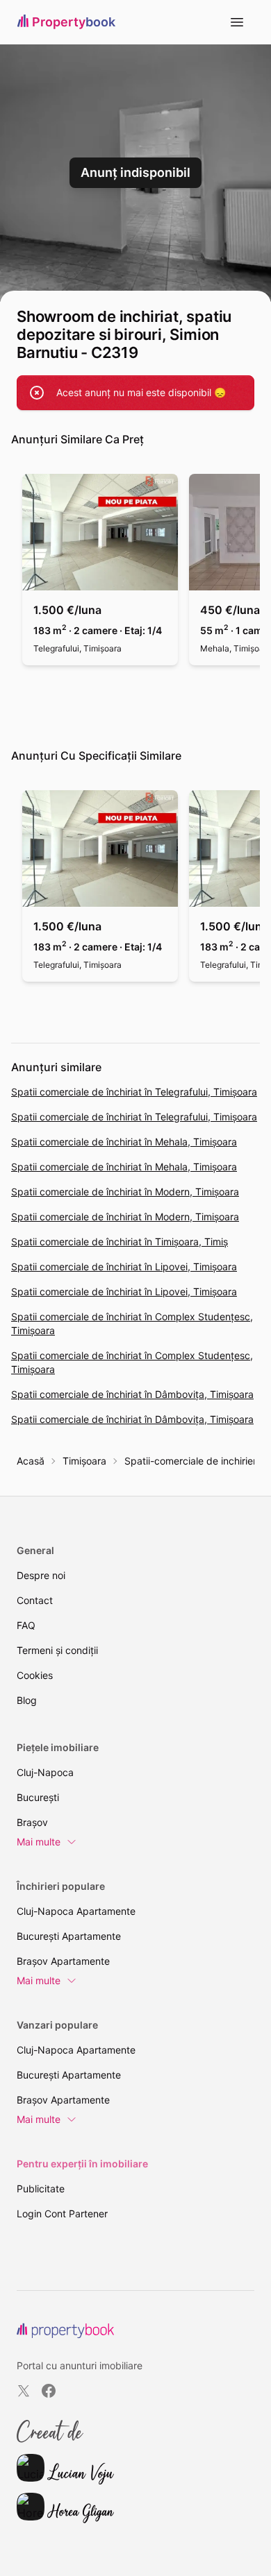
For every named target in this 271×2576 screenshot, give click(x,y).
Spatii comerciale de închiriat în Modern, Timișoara (125, 1192)
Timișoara (84, 1461)
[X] (24, 2391)
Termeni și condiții (57, 1650)
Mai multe (39, 1842)
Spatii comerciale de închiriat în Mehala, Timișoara (124, 1142)
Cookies (35, 1675)
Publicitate (41, 2189)
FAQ (26, 1625)
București (38, 1797)
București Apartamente (69, 1936)
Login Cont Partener (62, 2214)
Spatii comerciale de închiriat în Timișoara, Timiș (120, 1242)
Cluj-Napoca (45, 1772)
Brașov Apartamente (63, 1961)
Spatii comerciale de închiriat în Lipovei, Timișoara (124, 1266)
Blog (27, 1700)
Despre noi (41, 1575)
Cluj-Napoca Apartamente (76, 1911)
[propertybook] (65, 2331)
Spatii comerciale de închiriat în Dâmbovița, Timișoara (132, 1394)
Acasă (31, 1461)
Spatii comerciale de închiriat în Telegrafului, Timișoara (134, 1092)
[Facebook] (49, 2391)
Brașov (32, 1822)
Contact (35, 1600)
